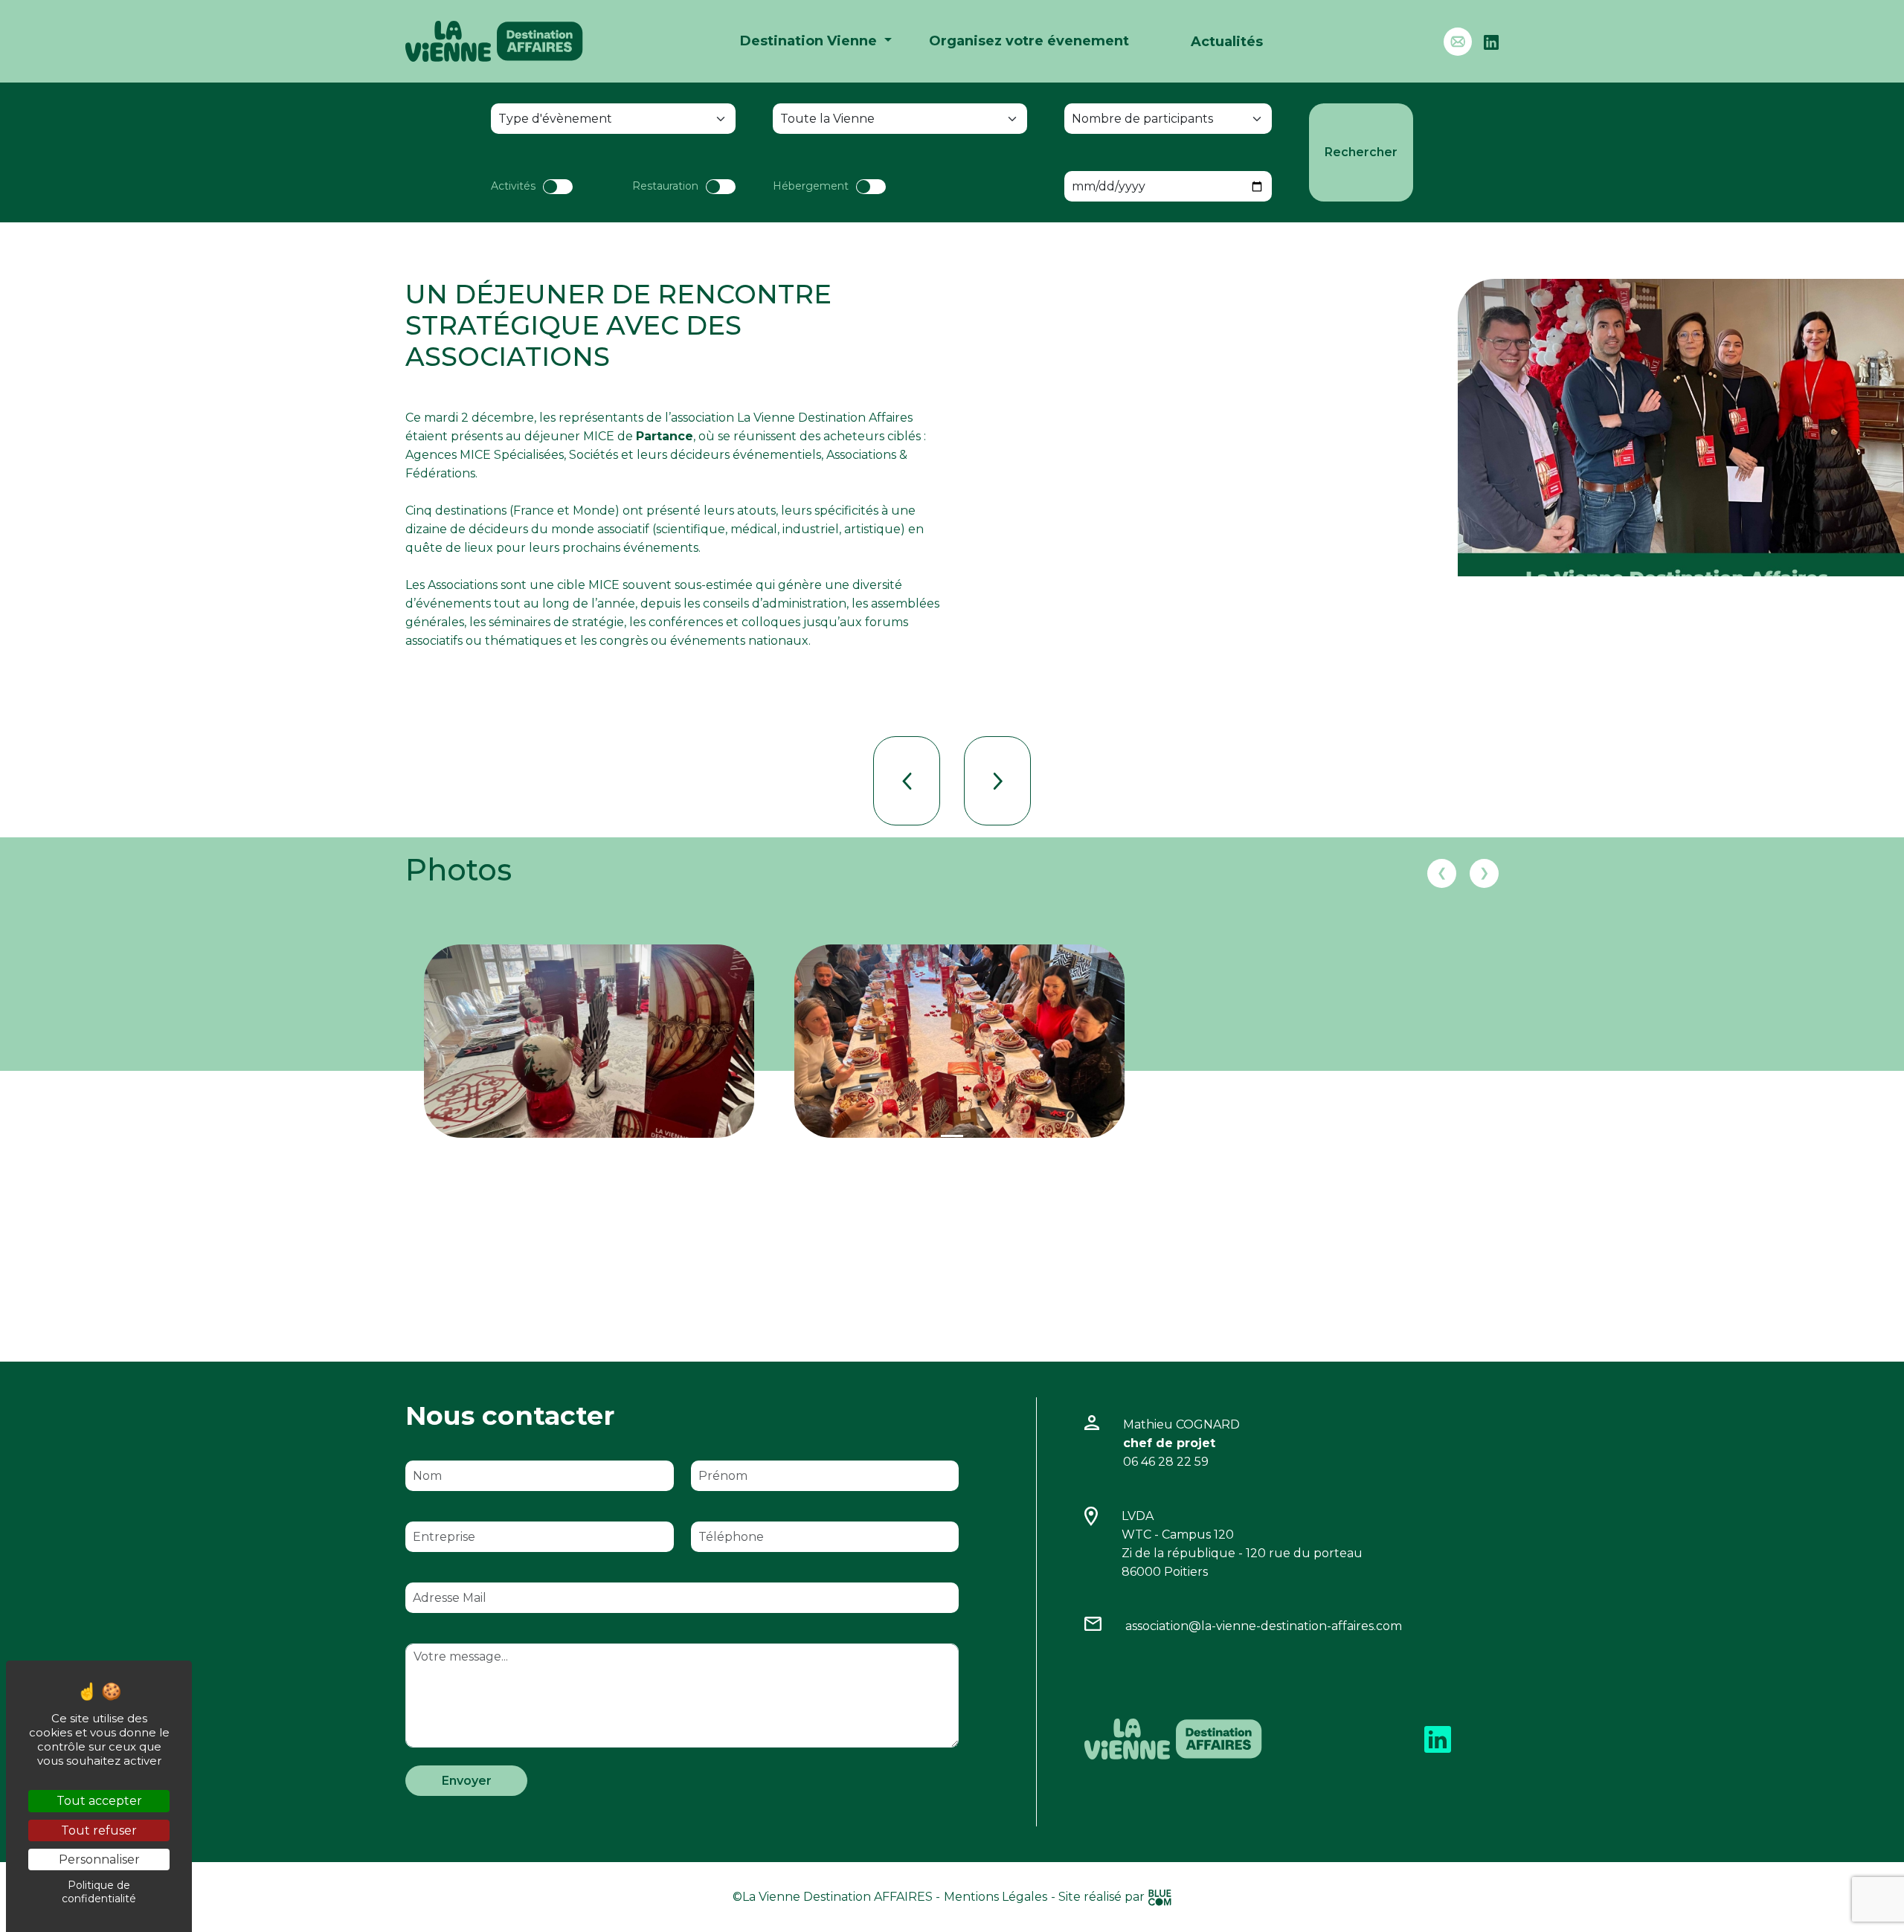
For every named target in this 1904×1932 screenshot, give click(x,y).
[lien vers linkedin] (1438, 1738)
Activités (513, 186)
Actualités (1227, 42)
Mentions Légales (996, 1897)
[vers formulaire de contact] (1464, 42)
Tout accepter (99, 1801)
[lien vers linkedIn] (1491, 41)
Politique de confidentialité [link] (99, 1892)
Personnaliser (99, 1859)
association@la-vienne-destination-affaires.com (1264, 1626)
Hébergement (811, 186)
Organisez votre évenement (1029, 41)
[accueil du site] (494, 41)
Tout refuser (99, 1830)
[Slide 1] (952, 1136)
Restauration (665, 186)
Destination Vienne (810, 41)
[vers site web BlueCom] (1160, 1897)
